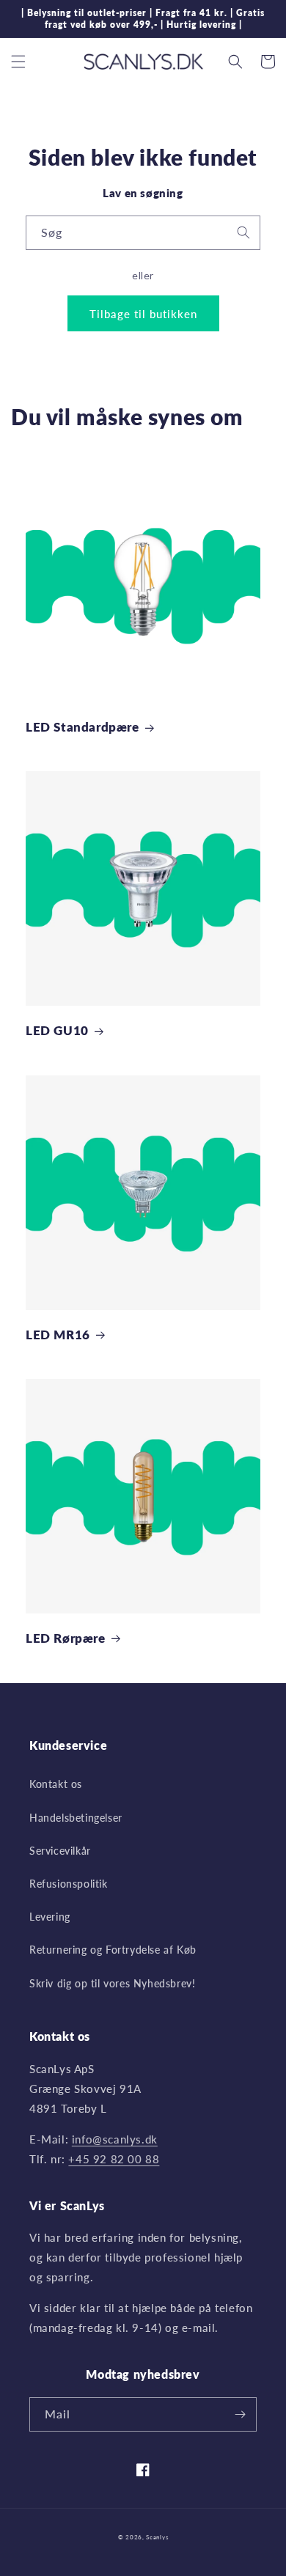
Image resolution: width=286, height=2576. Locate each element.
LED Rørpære (66, 1638)
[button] (18, 62)
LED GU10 (57, 1030)
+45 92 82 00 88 (114, 2159)
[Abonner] (240, 2414)
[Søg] (243, 232)
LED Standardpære (82, 727)
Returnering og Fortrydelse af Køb (113, 1950)
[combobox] (143, 233)
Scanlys (157, 2537)
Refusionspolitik (69, 1884)
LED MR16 (58, 1335)
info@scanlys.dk (115, 2139)
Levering (50, 1917)
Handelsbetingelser (76, 1818)
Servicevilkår (60, 1851)
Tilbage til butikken (143, 314)
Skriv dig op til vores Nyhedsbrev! (112, 1983)
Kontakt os (56, 1784)
